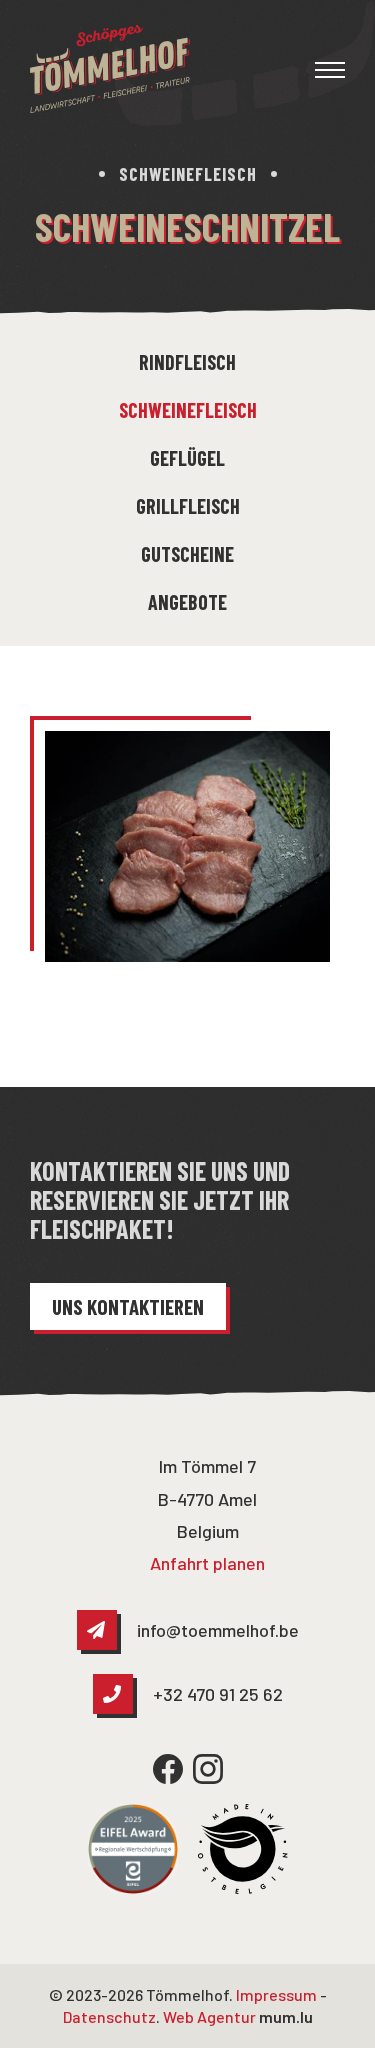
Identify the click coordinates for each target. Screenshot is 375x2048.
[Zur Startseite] (110, 69)
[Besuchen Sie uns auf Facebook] (168, 1769)
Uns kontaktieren (128, 1306)
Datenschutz (109, 2016)
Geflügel (187, 458)
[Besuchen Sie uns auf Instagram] (208, 1769)
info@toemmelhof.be (218, 1630)
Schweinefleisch (188, 410)
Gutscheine (187, 554)
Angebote (187, 602)
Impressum (276, 1994)
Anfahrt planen (207, 1563)
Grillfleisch (188, 506)
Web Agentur (209, 2016)
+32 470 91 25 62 (218, 1694)
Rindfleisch (187, 362)
